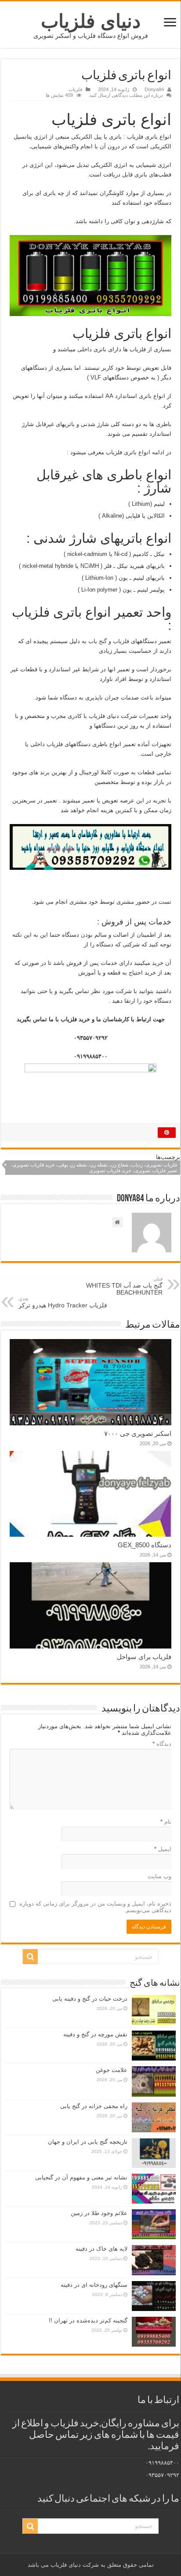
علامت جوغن (112, 2070)
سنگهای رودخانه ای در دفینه (94, 2285)
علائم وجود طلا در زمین (99, 2213)
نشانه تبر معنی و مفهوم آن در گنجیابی (81, 2177)
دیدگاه (162, 1744)
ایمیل (163, 1849)
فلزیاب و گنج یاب (109, 641)
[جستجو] (30, 1957)
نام (166, 1822)
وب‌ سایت (159, 1876)
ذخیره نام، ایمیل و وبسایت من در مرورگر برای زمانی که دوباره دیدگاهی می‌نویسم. (95, 1907)
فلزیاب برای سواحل (144, 1657)
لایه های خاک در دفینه (101, 2249)
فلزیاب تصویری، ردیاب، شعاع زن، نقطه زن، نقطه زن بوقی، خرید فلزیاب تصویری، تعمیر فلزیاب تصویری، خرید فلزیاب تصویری (94, 1168)
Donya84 (154, 89)
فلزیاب (75, 89)
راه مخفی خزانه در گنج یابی (94, 2106)
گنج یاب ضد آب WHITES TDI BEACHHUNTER (124, 1286)
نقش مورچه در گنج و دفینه (95, 2034)
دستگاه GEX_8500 (145, 1545)
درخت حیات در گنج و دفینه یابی (90, 1999)
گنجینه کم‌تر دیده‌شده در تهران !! (88, 2320)
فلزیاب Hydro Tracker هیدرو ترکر (63, 1302)
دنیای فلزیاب (91, 21)
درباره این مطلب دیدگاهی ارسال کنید (126, 95)
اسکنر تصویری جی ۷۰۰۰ (138, 1433)
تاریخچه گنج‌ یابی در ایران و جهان (88, 2142)
